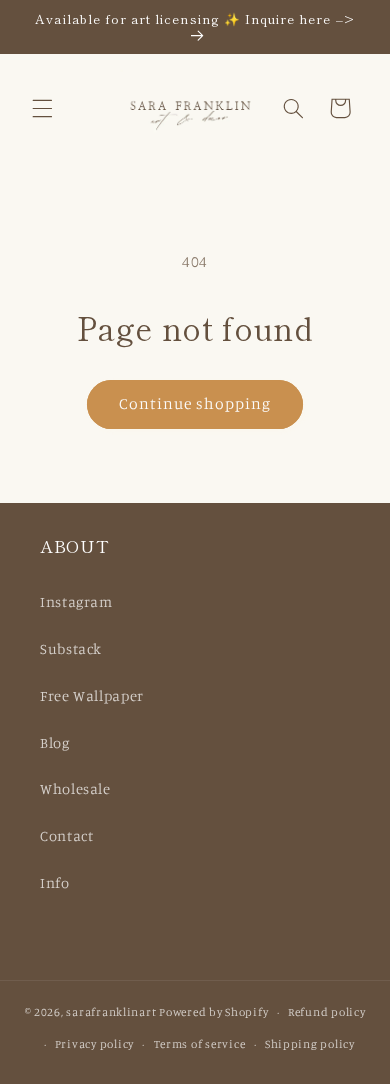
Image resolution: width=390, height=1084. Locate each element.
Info (55, 882)
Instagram (76, 601)
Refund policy (327, 1012)
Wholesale (75, 788)
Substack (71, 648)
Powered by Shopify (213, 1012)
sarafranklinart (111, 1012)
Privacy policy (94, 1044)
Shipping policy (310, 1044)
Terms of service (200, 1044)
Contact (66, 835)
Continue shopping (195, 403)
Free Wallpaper (92, 695)
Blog (55, 742)
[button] (42, 108)
